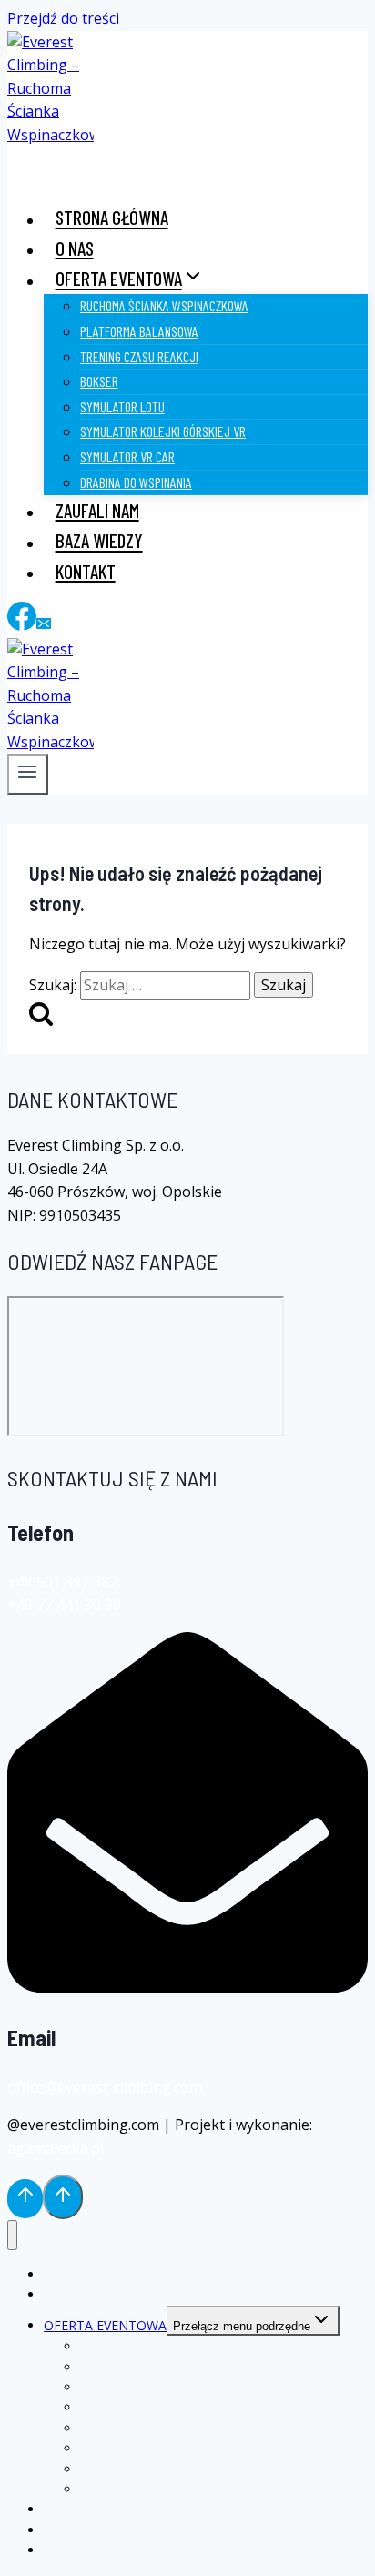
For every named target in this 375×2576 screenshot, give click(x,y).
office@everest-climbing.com (105, 2087)
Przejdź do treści (63, 18)
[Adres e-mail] (44, 625)
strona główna (112, 218)
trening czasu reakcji (139, 356)
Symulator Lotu (122, 406)
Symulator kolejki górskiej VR (163, 431)
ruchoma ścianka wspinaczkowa (164, 305)
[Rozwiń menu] (28, 774)
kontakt (86, 571)
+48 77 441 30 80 (64, 1605)
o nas (75, 248)
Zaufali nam (97, 510)
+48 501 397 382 (62, 1582)
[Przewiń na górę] (25, 2198)
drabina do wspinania (136, 482)
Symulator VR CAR (127, 456)
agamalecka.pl (56, 2148)
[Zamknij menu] (12, 2235)
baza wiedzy (99, 541)
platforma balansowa (139, 331)
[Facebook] (22, 625)
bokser (99, 381)
